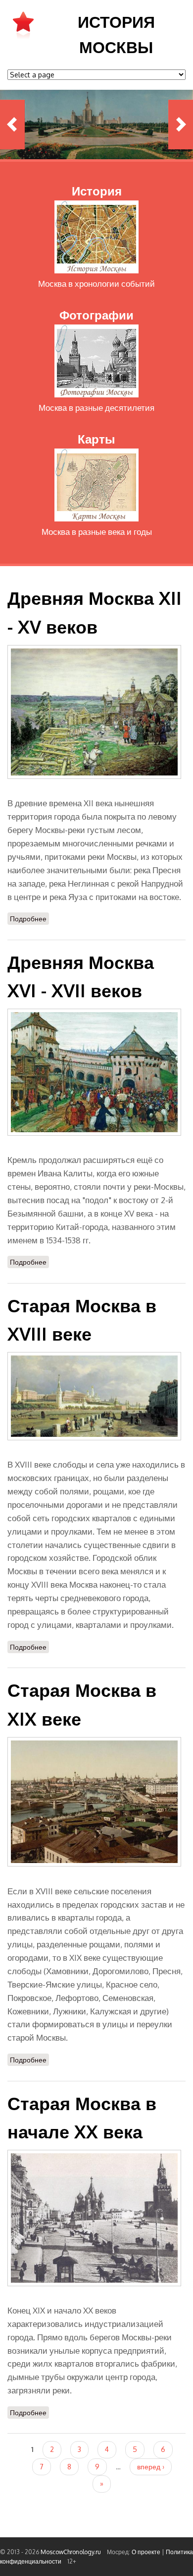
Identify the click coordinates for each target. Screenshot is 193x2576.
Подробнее (29, 919)
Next (181, 125)
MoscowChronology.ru (71, 2552)
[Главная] (23, 38)
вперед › (151, 2467)
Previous (12, 125)
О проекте (146, 2552)
